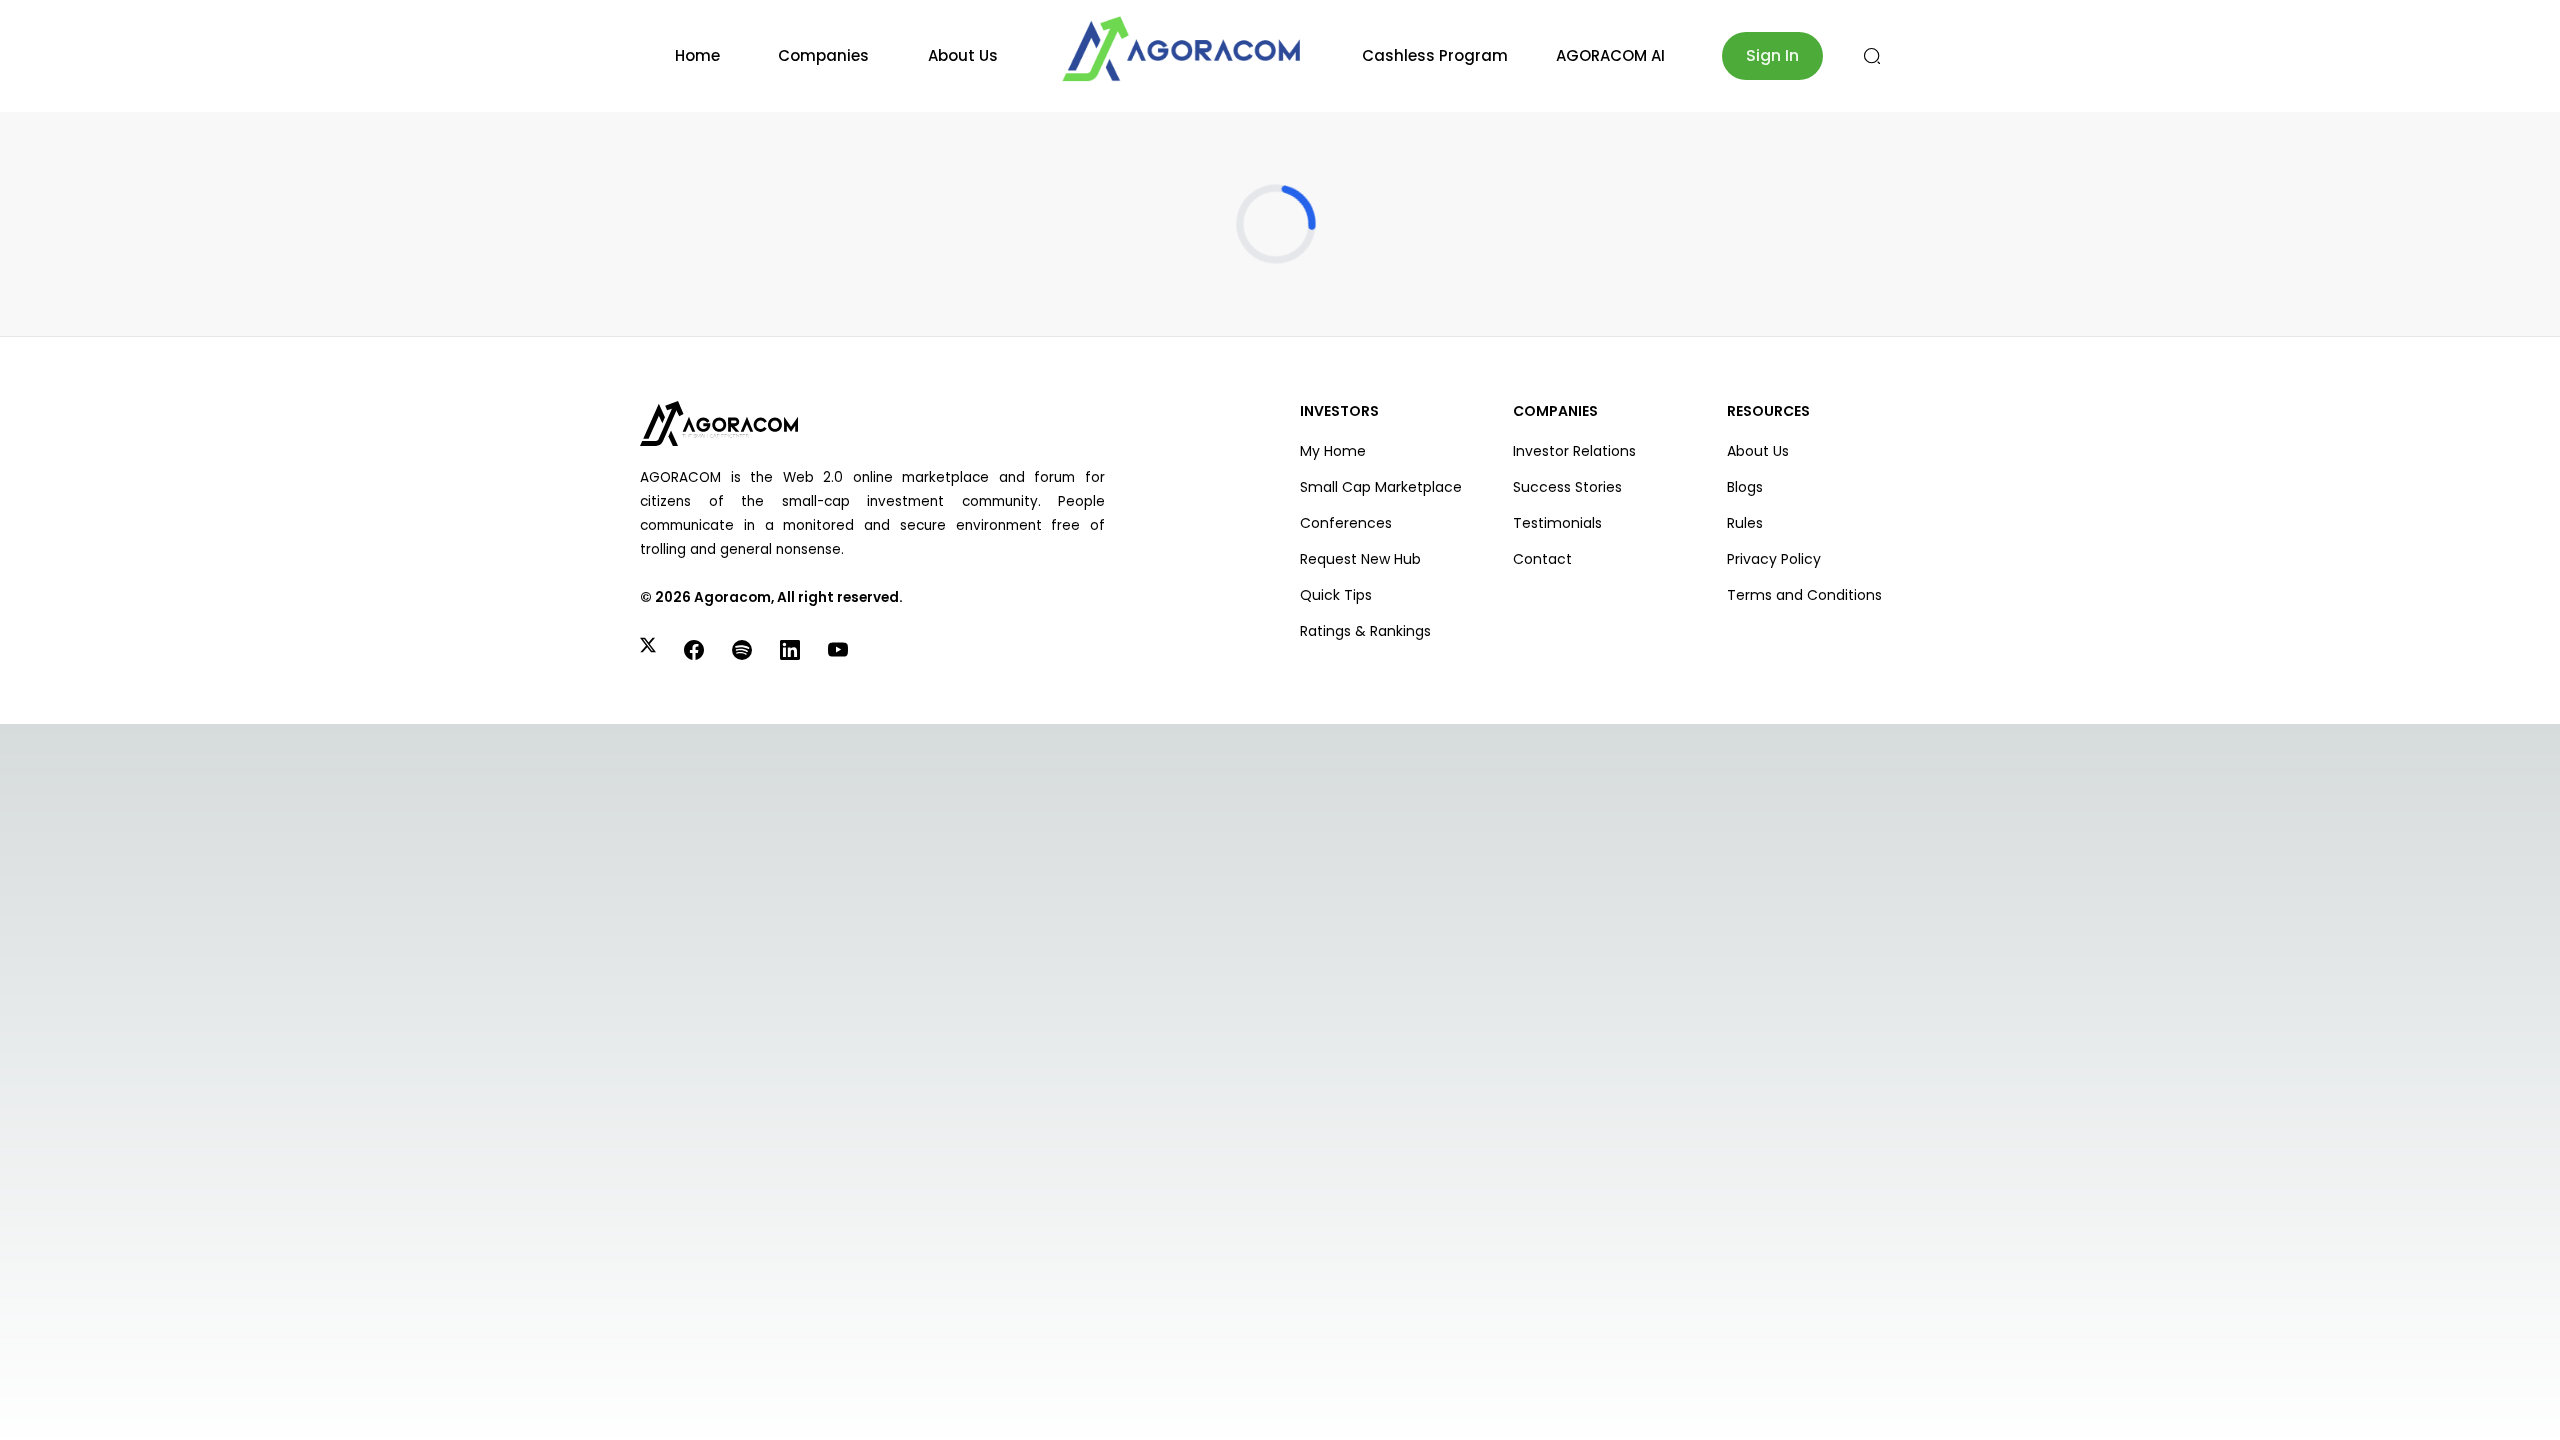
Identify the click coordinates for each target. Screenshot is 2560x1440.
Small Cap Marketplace (1381, 487)
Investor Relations (1574, 451)
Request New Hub (1360, 559)
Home (697, 55)
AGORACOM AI (1610, 55)
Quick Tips (1336, 595)
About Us (963, 55)
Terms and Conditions (1804, 595)
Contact (1542, 559)
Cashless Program (1435, 55)
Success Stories (1567, 487)
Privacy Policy (1774, 559)
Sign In (1772, 55)
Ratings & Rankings (1365, 631)
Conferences (1346, 523)
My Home (1333, 451)
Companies (823, 55)
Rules (1745, 523)
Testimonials (1557, 523)
